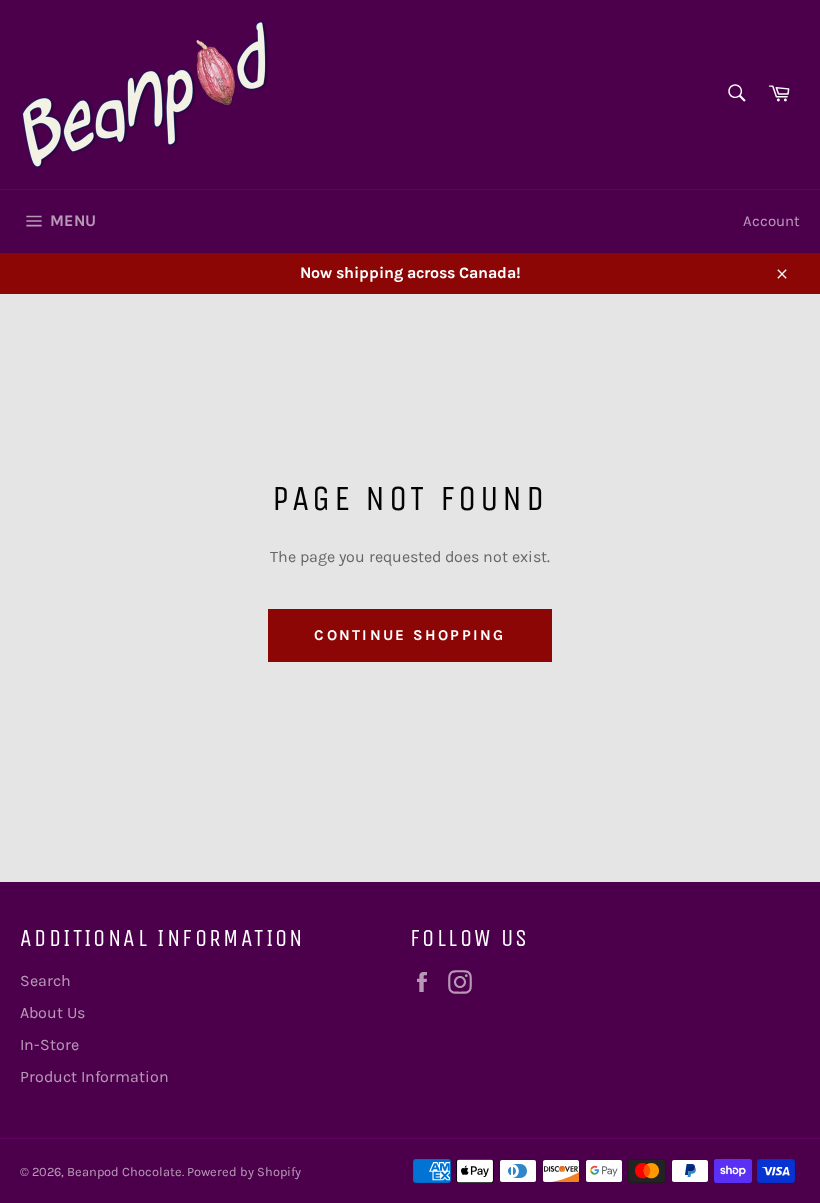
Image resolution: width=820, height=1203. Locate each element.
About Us (52, 1012)
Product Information (94, 1076)
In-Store (49, 1044)
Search (45, 980)
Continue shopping (409, 635)
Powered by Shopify (244, 1171)
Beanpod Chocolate (124, 1171)
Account (771, 221)
